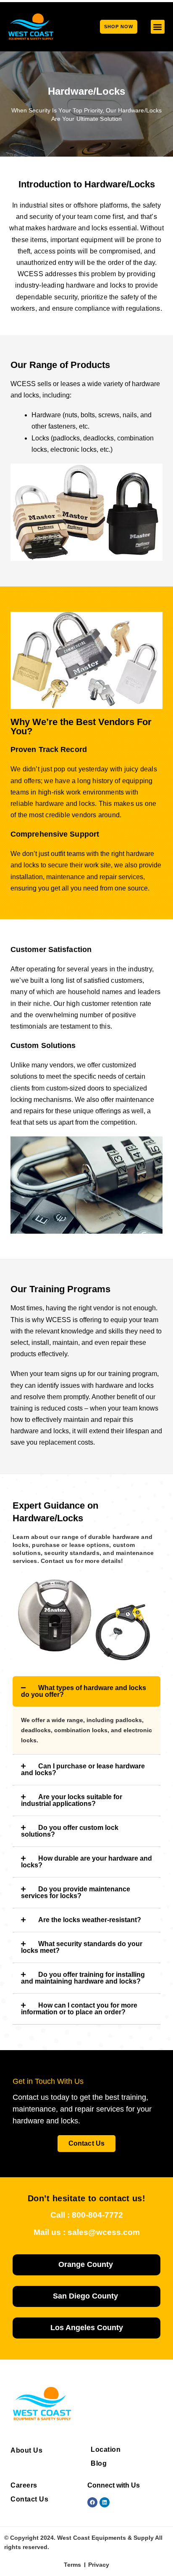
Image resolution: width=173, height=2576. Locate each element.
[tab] (86, 1691)
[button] (158, 27)
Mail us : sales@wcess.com (87, 2232)
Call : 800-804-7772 (87, 2215)
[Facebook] (92, 2502)
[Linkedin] (105, 2502)
